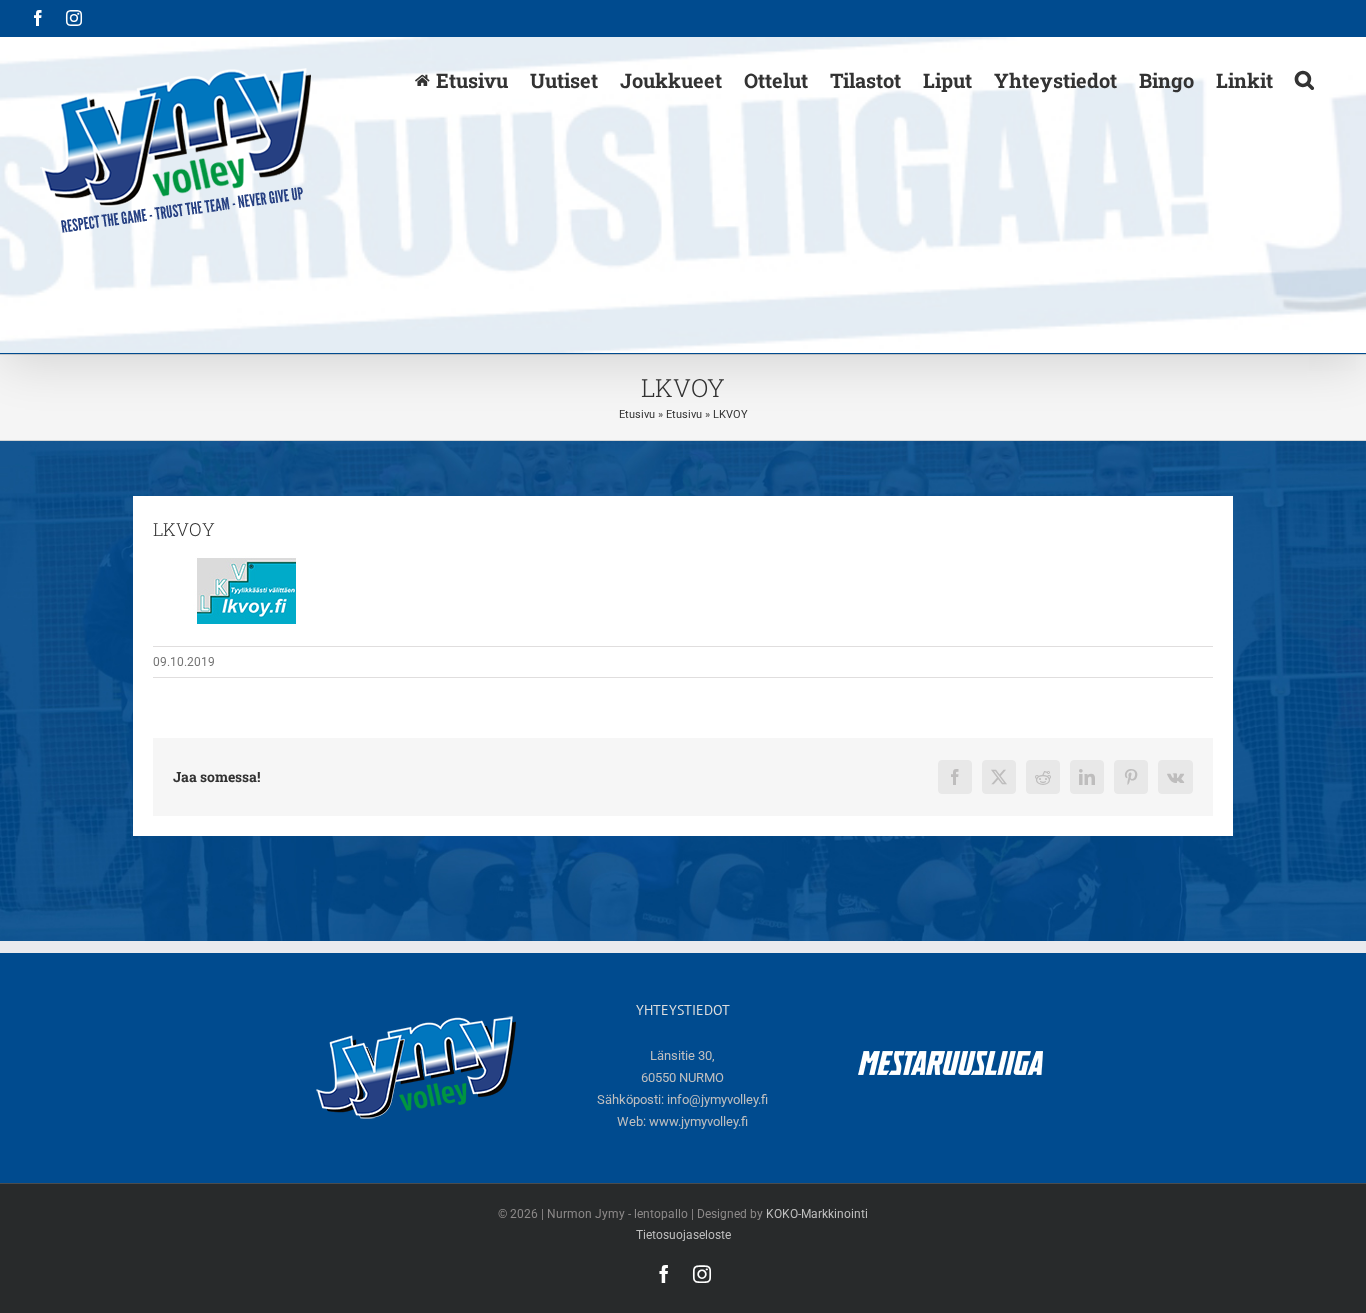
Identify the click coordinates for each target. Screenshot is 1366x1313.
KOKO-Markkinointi (817, 1214)
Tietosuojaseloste (683, 1235)
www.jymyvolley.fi (698, 1121)
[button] (1304, 79)
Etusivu (637, 414)
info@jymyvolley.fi (717, 1099)
